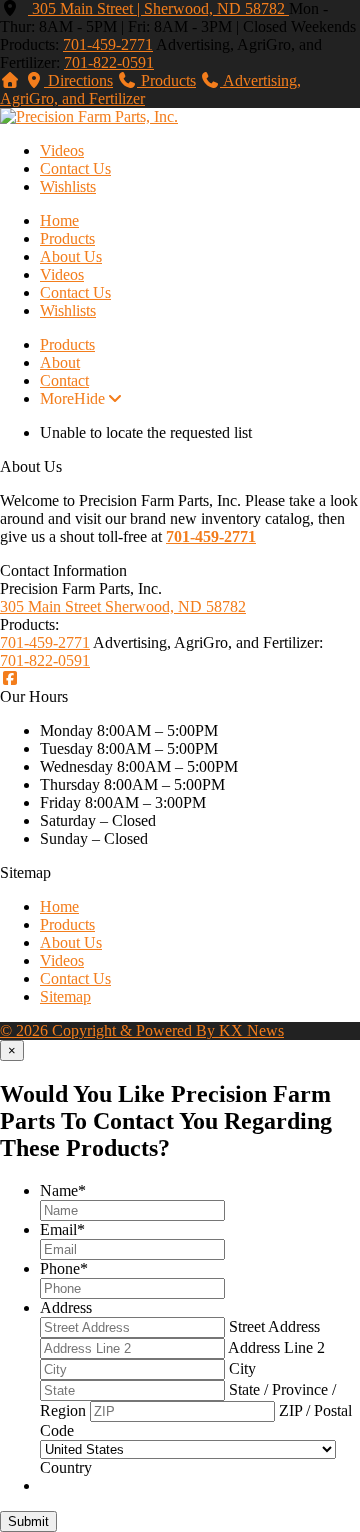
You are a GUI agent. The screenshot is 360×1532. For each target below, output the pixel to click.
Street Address (274, 1326)
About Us (71, 256)
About (60, 362)
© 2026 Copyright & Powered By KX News (142, 1030)
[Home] (10, 80)
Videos (62, 150)
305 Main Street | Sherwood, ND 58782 (158, 8)
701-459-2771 (108, 44)
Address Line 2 (276, 1347)
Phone (64, 1268)
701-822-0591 (109, 62)
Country (66, 1467)
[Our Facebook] (10, 678)
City (242, 1368)
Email (62, 1229)
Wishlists (68, 186)
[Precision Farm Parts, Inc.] (89, 116)
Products (67, 238)
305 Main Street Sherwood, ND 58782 (123, 606)
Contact (64, 380)
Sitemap (65, 996)
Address (66, 1307)
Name (63, 1190)
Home (59, 220)
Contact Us (75, 168)
